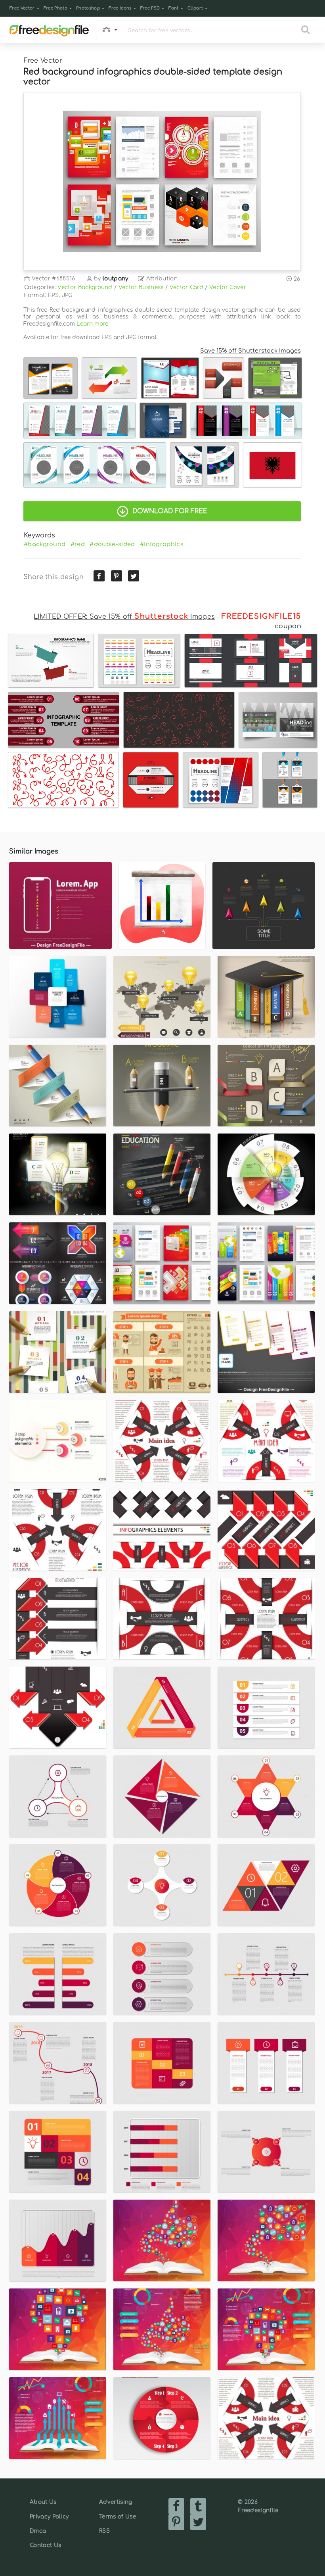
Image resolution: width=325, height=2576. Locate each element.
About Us (43, 2502)
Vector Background (85, 287)
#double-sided (112, 544)
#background (45, 544)
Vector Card (187, 287)
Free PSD (150, 8)
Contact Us (45, 2545)
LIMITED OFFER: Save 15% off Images (124, 617)
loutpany (116, 279)
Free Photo (55, 8)
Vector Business (141, 287)
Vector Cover (228, 287)
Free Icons (120, 8)
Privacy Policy (49, 2517)
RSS (104, 2531)
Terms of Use (118, 2517)
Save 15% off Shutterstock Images (250, 351)
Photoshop (88, 8)
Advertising (116, 2502)
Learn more (92, 324)
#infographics (162, 544)
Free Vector (22, 8)
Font (173, 8)
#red (78, 544)
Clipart (195, 8)
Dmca (38, 2531)
